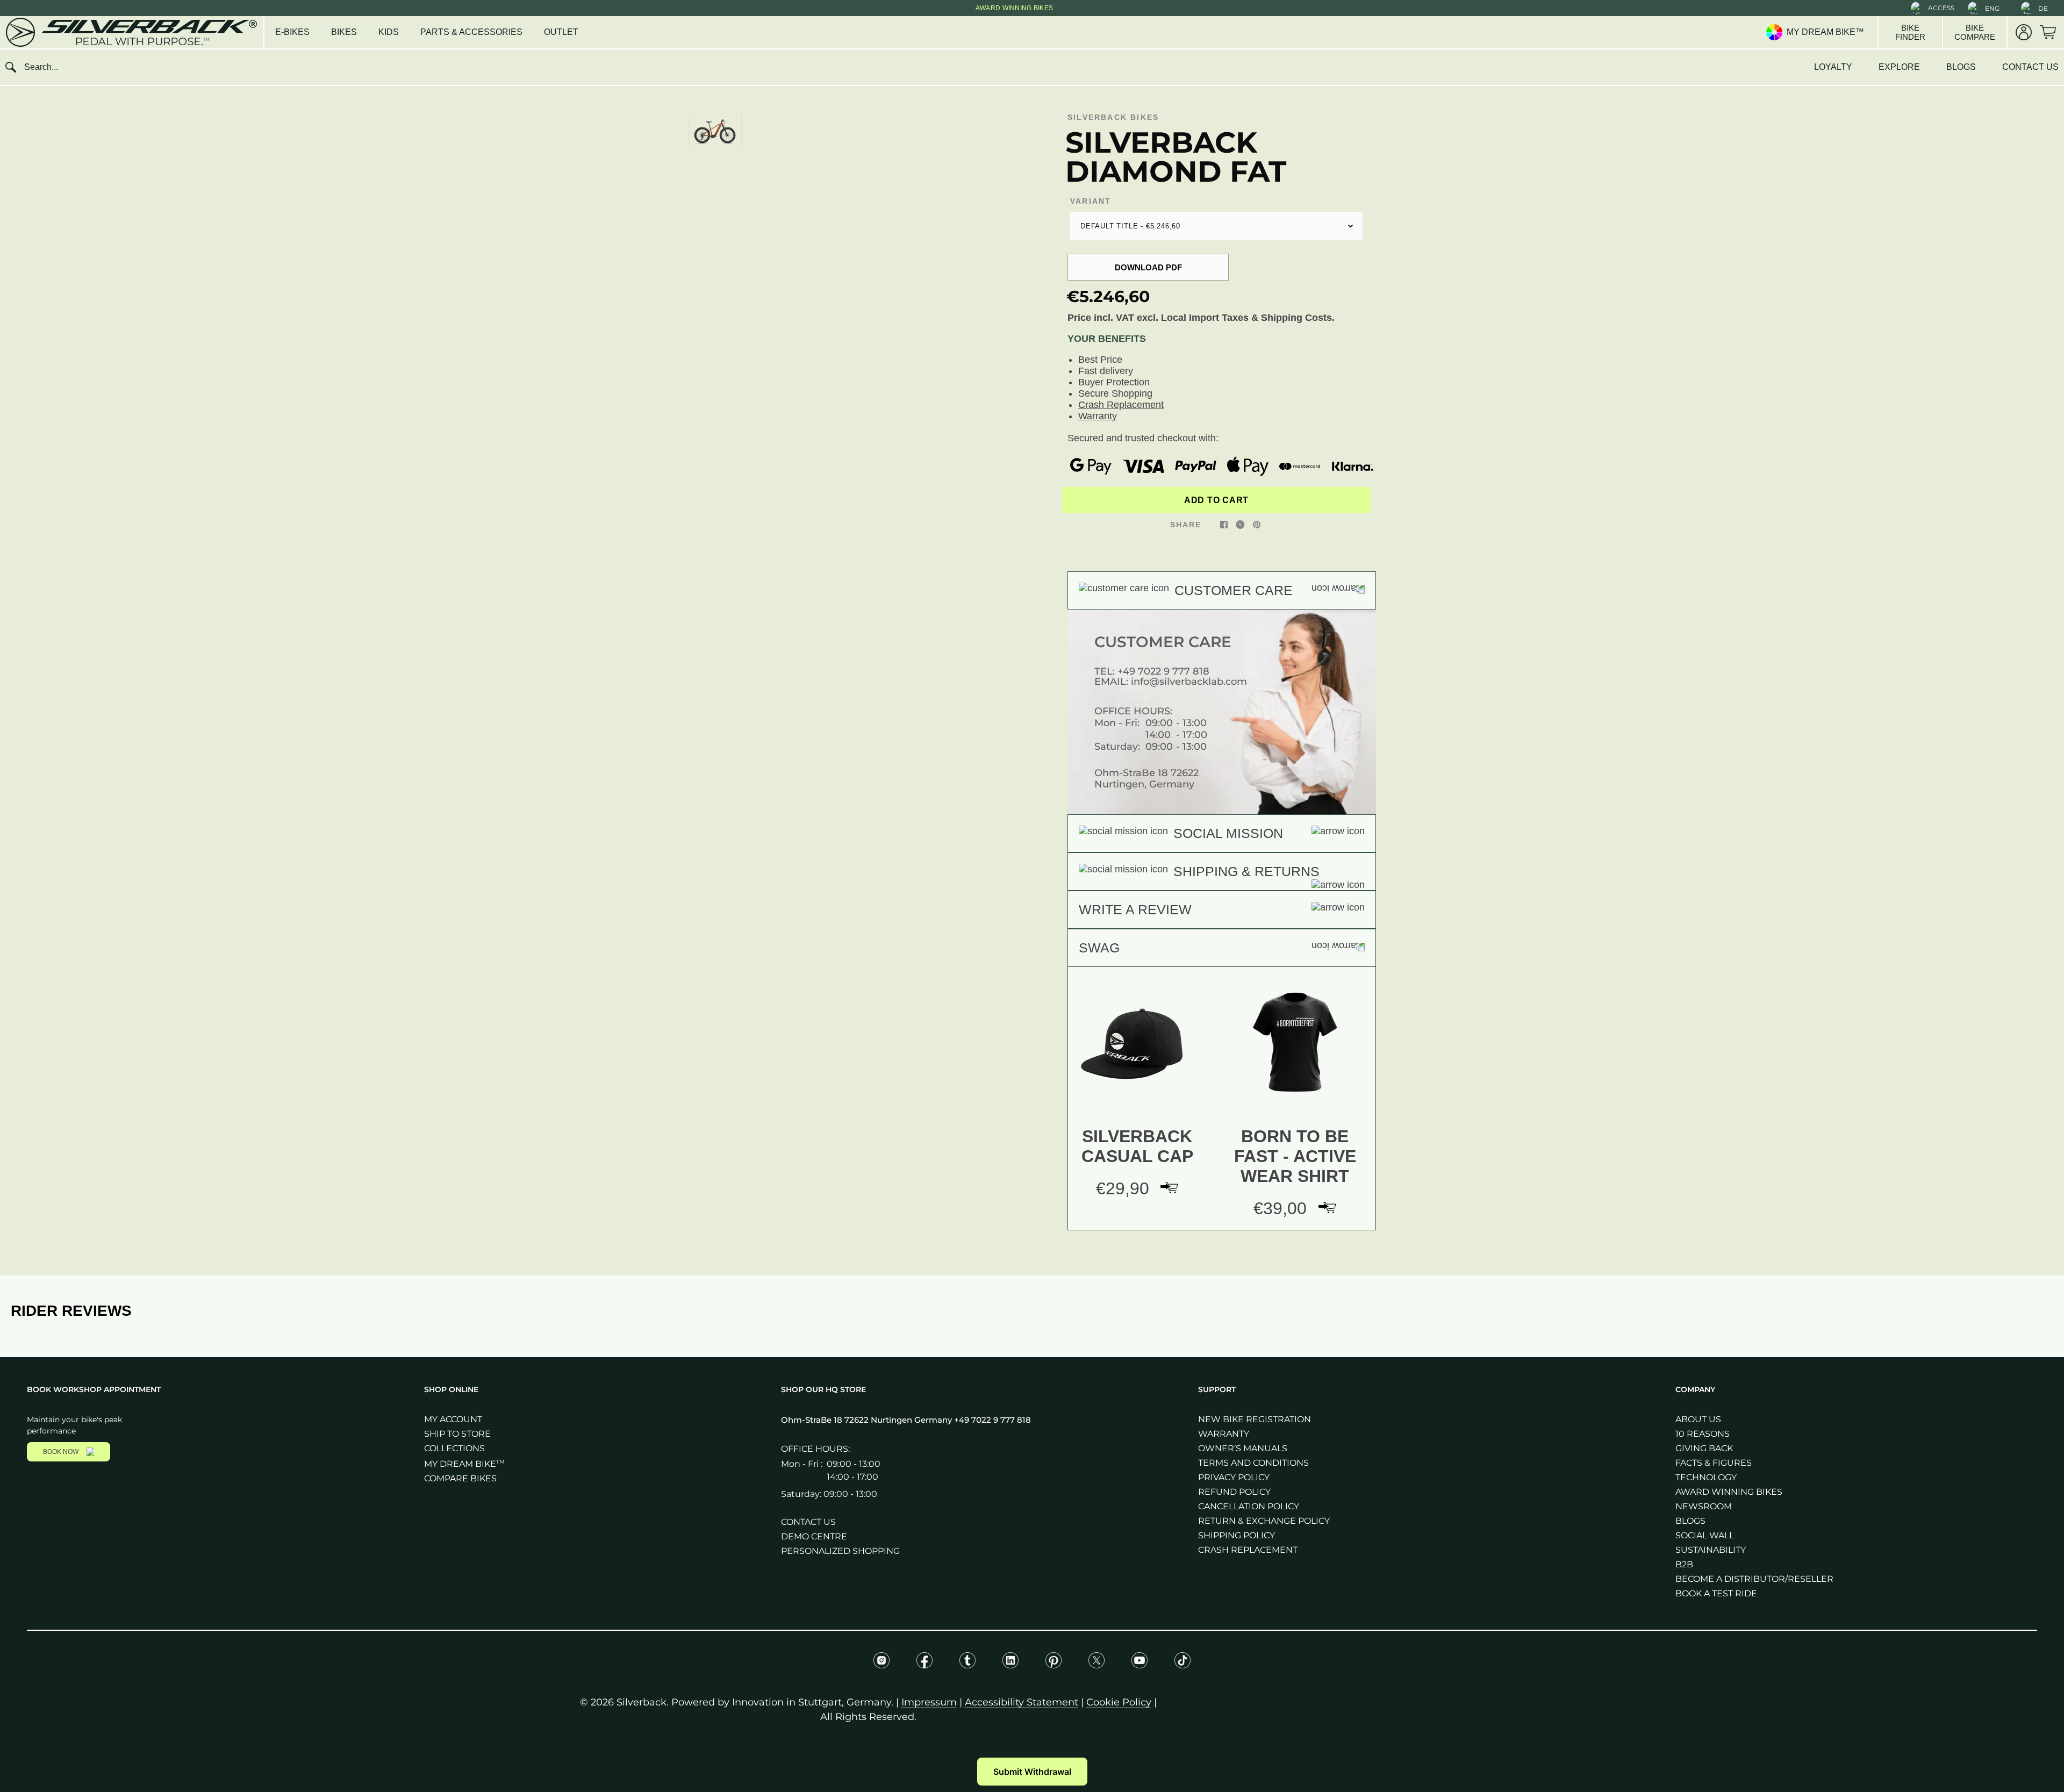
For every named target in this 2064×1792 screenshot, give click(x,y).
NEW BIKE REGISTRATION (1255, 1419)
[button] (1933, 8)
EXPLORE (1899, 67)
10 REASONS (1703, 1434)
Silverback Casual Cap (1137, 1146)
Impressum (929, 1702)
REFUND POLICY (1234, 1492)
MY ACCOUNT (453, 1419)
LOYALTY (1833, 67)
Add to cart (1216, 500)
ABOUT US (1698, 1419)
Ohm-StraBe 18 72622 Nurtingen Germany (868, 1420)
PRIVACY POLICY (1234, 1477)
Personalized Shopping (840, 1551)
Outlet (561, 32)
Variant (1091, 201)
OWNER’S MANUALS (1243, 1448)
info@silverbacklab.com (1189, 682)
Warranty (1098, 416)
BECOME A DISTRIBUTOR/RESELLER (1754, 1579)
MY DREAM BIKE (464, 1464)
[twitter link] (1240, 524)
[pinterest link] (1257, 524)
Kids (389, 32)
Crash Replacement (1121, 405)
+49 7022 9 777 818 (1163, 671)
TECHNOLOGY (1706, 1477)
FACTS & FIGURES (1714, 1463)
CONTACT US (2030, 67)
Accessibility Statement (1022, 1702)
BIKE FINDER (1910, 32)
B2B (1684, 1564)
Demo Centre (814, 1536)
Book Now (61, 1452)
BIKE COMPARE (1975, 32)
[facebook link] (1224, 524)
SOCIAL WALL (1705, 1535)
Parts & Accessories (471, 32)
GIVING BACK (1704, 1448)
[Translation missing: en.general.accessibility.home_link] (131, 32)
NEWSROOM (1704, 1506)
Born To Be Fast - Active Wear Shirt (1295, 1156)
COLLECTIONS (454, 1448)
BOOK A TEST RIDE (1716, 1593)
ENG (1992, 8)
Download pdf (1148, 267)
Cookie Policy (1119, 1702)
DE (2043, 8)
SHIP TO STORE (457, 1434)
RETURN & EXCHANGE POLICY (1264, 1521)
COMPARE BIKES (460, 1478)
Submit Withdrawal (1032, 1772)
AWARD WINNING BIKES (1729, 1492)
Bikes (344, 32)
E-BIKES (292, 32)
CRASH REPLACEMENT (1248, 1550)
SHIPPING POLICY (1237, 1535)
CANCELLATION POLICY (1249, 1506)
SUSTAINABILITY (1711, 1550)
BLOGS (1961, 67)
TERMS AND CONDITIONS (1253, 1463)
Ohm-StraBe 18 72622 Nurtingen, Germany (1146, 779)
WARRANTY (1224, 1434)
